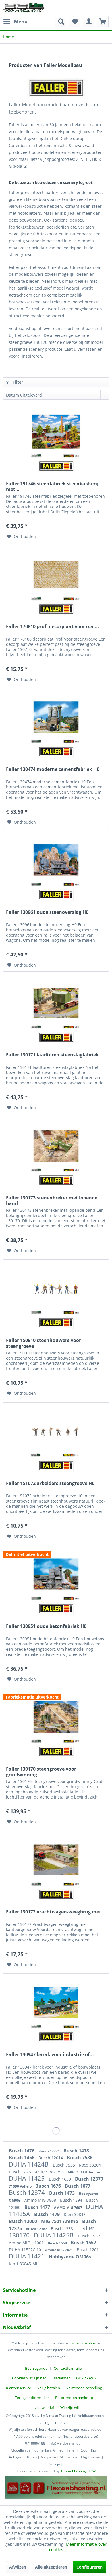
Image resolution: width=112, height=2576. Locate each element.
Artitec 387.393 (50, 2172)
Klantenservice (19, 2388)
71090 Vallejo (21, 2186)
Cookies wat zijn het (29, 2378)
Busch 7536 (80, 2158)
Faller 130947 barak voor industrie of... (50, 2055)
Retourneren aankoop (74, 2398)
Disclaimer (61, 2378)
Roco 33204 (90, 2165)
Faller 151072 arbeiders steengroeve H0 (50, 1483)
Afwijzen (18, 2567)
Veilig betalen (49, 2388)
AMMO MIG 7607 (68, 2208)
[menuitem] (15, 22)
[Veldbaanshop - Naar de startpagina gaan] (25, 8)
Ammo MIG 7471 (59, 2250)
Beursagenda (36, 2368)
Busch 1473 (62, 2193)
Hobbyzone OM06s (70, 2257)
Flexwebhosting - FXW (78, 2471)
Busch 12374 (28, 2192)
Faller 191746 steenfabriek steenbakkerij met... (52, 486)
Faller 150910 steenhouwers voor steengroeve (44, 1343)
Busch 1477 (38, 2207)
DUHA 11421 (27, 2256)
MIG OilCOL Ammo (84, 2172)
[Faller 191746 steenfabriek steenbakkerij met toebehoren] (56, 432)
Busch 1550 (58, 2243)
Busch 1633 (60, 2179)
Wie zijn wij (69, 2407)
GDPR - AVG (86, 2378)
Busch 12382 (37, 2229)
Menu (21, 21)
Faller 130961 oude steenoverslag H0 (47, 912)
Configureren (89, 2567)
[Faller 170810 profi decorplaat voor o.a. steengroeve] (56, 575)
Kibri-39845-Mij (24, 2264)
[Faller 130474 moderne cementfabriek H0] (56, 717)
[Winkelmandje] (103, 22)
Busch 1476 (22, 2151)
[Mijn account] (89, 22)
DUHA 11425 (27, 2178)
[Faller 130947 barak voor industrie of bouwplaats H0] (56, 2003)
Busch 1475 (21, 2172)
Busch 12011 (89, 2250)
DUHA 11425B (54, 2235)
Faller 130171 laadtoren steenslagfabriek (52, 1055)
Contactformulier (68, 2368)
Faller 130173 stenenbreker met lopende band (52, 1201)
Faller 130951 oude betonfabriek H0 (46, 1626)
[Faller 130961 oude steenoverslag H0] (56, 860)
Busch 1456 (22, 2158)
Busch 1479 (48, 2214)
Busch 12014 (51, 2158)
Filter (17, 382)
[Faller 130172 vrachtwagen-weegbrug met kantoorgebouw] (56, 1860)
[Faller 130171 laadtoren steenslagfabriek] (56, 1003)
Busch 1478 (76, 2151)
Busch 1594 (72, 2200)
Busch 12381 (64, 2229)
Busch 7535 (64, 2165)
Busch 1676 (49, 2186)
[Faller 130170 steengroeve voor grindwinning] (56, 1717)
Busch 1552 (89, 2236)
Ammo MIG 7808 (41, 2200)
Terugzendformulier (32, 2398)
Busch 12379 (89, 2179)
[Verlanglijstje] (75, 22)
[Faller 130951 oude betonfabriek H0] (56, 1574)
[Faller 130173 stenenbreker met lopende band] (56, 1146)
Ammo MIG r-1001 (27, 2243)
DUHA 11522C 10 (26, 2250)
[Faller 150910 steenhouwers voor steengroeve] (56, 1288)
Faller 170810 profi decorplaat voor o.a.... (53, 627)
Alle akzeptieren (51, 2567)
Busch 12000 (24, 2221)
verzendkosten (83, 2343)
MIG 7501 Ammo (60, 2221)
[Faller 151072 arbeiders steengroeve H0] (56, 1431)
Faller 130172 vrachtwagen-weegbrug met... (56, 1912)
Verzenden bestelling (84, 2388)
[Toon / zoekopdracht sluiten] (61, 22)
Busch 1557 (83, 2243)
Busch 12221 (50, 2151)
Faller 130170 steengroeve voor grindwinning (41, 1772)
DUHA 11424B (29, 2164)
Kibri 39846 (75, 2214)
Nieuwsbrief (44, 2407)
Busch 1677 (78, 2186)
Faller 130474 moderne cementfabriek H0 (53, 769)
